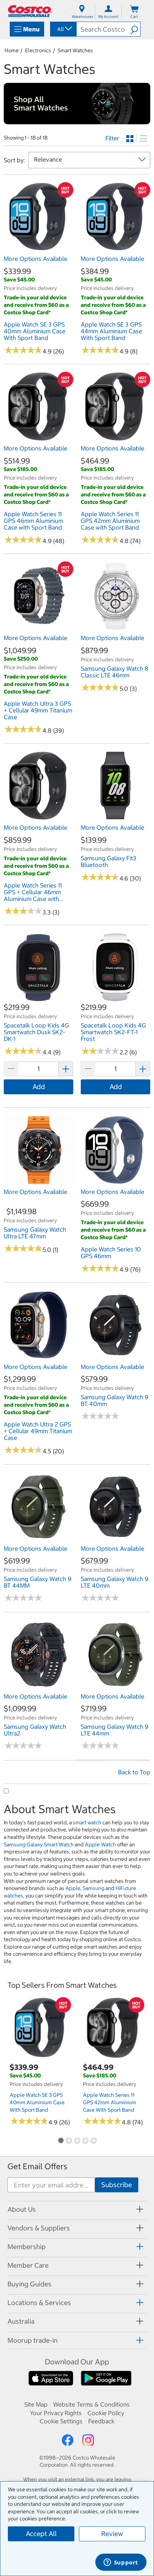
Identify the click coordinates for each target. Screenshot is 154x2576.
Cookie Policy (106, 2413)
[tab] (77, 2209)
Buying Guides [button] (30, 2284)
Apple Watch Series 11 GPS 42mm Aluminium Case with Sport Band (110, 2102)
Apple (73, 1888)
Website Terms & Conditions (91, 2404)
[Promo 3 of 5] (77, 2141)
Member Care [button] (28, 2265)
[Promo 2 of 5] (69, 2141)
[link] (38, 248)
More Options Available (36, 259)
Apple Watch (100, 1844)
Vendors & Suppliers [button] (39, 2228)
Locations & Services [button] (39, 2303)
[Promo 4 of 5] (85, 2141)
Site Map (36, 2404)
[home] (30, 11)
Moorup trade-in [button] (33, 2340)
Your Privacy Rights (56, 2413)
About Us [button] (22, 2209)
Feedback (101, 2421)
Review (112, 2534)
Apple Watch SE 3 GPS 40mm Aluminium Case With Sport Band (37, 2102)
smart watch (87, 1822)
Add (39, 1087)
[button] (135, 29)
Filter (112, 138)
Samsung (93, 1888)
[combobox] (63, 29)
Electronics (38, 50)
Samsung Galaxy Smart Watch (39, 1844)
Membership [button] (27, 2247)
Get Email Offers (37, 2166)
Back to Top (134, 1772)
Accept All (41, 2534)
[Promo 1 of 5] (61, 2141)
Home (12, 50)
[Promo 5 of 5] (93, 2141)
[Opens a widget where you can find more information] (121, 2563)
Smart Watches (75, 50)
